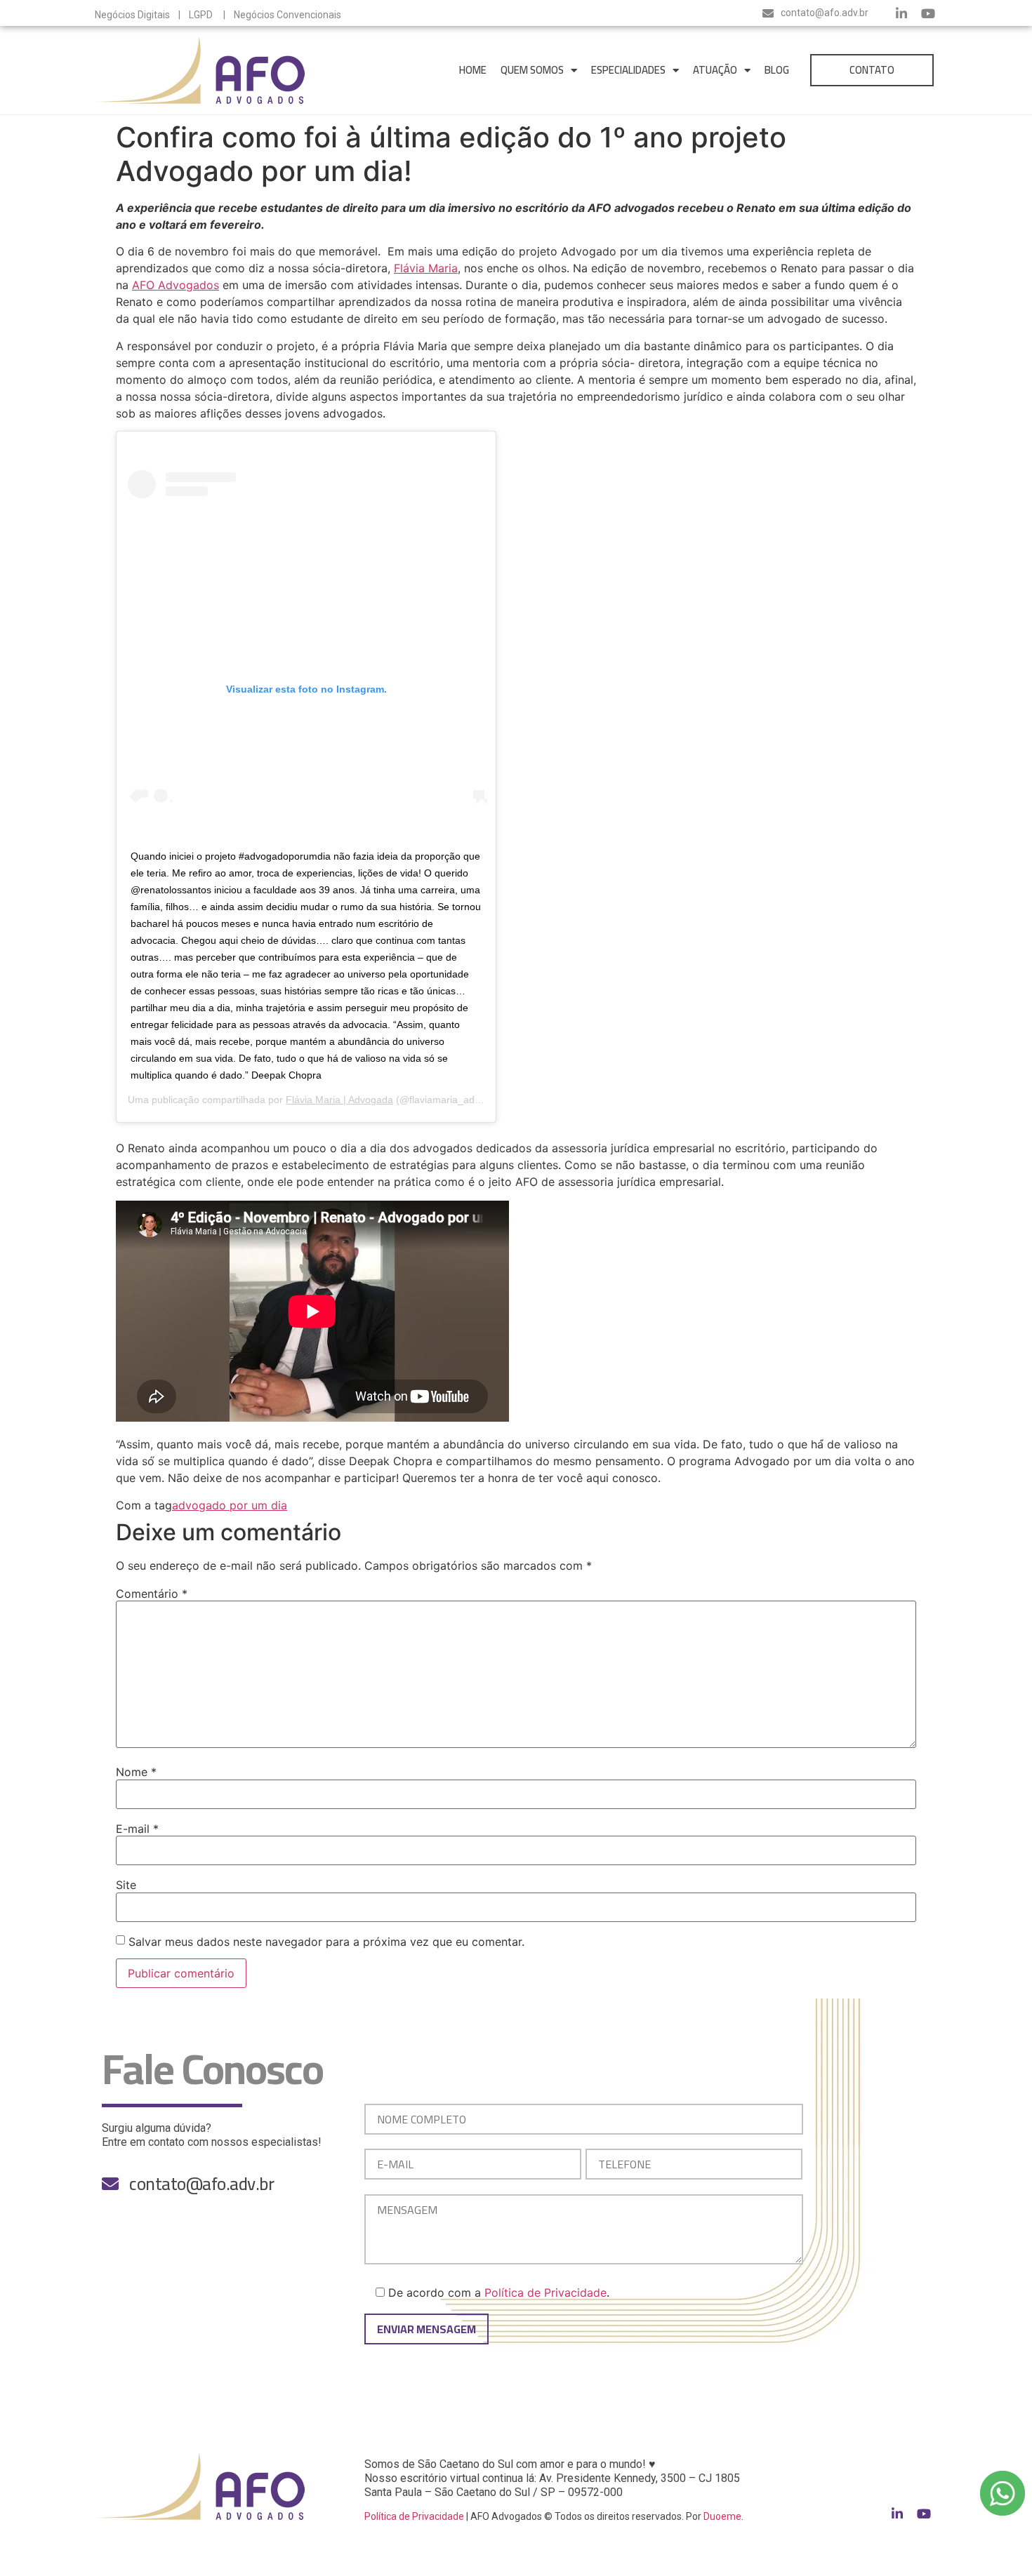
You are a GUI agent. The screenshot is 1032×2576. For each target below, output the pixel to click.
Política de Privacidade (545, 2293)
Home (473, 70)
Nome (136, 1772)
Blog (777, 70)
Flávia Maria (426, 268)
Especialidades (628, 70)
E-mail (137, 1829)
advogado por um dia (230, 1505)
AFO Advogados (176, 285)
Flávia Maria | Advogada (339, 1100)
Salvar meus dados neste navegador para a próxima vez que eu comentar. (326, 1942)
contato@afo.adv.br (825, 13)
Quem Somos (532, 70)
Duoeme (722, 2516)
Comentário (152, 1594)
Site (126, 1885)
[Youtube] (928, 13)
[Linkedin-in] (901, 13)
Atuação (715, 70)
